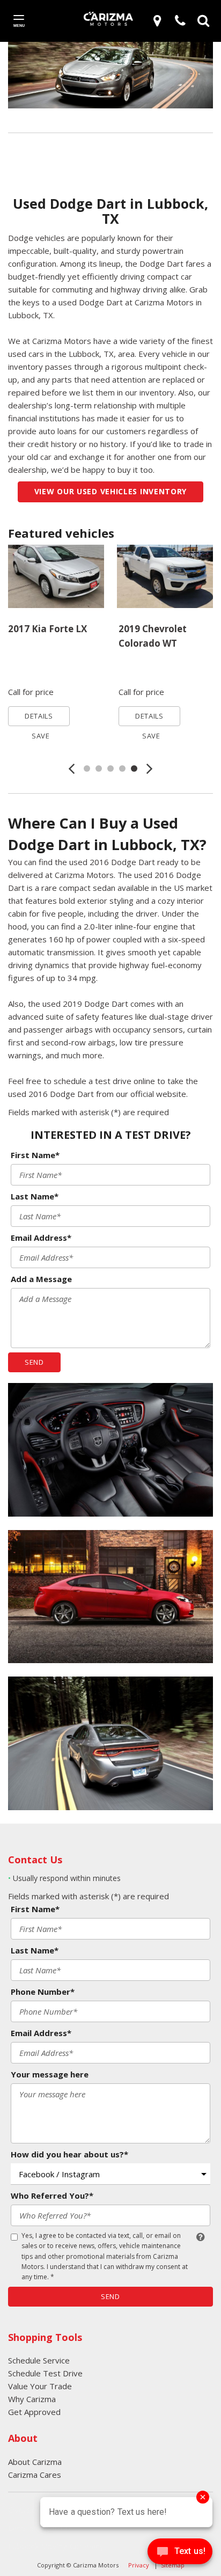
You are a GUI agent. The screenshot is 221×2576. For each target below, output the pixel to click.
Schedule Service (39, 2360)
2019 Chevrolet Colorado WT (153, 636)
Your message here (50, 2074)
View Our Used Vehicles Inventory (110, 491)
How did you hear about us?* (69, 2154)
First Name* (35, 1155)
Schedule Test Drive (45, 2373)
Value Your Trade (40, 2386)
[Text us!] (180, 2554)
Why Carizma (32, 2399)
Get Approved (34, 2412)
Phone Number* (43, 1992)
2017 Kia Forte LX (47, 629)
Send (34, 1362)
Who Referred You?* (52, 2196)
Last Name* (35, 1196)
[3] (159, 20)
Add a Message (41, 1279)
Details (39, 716)
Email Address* (41, 1238)
